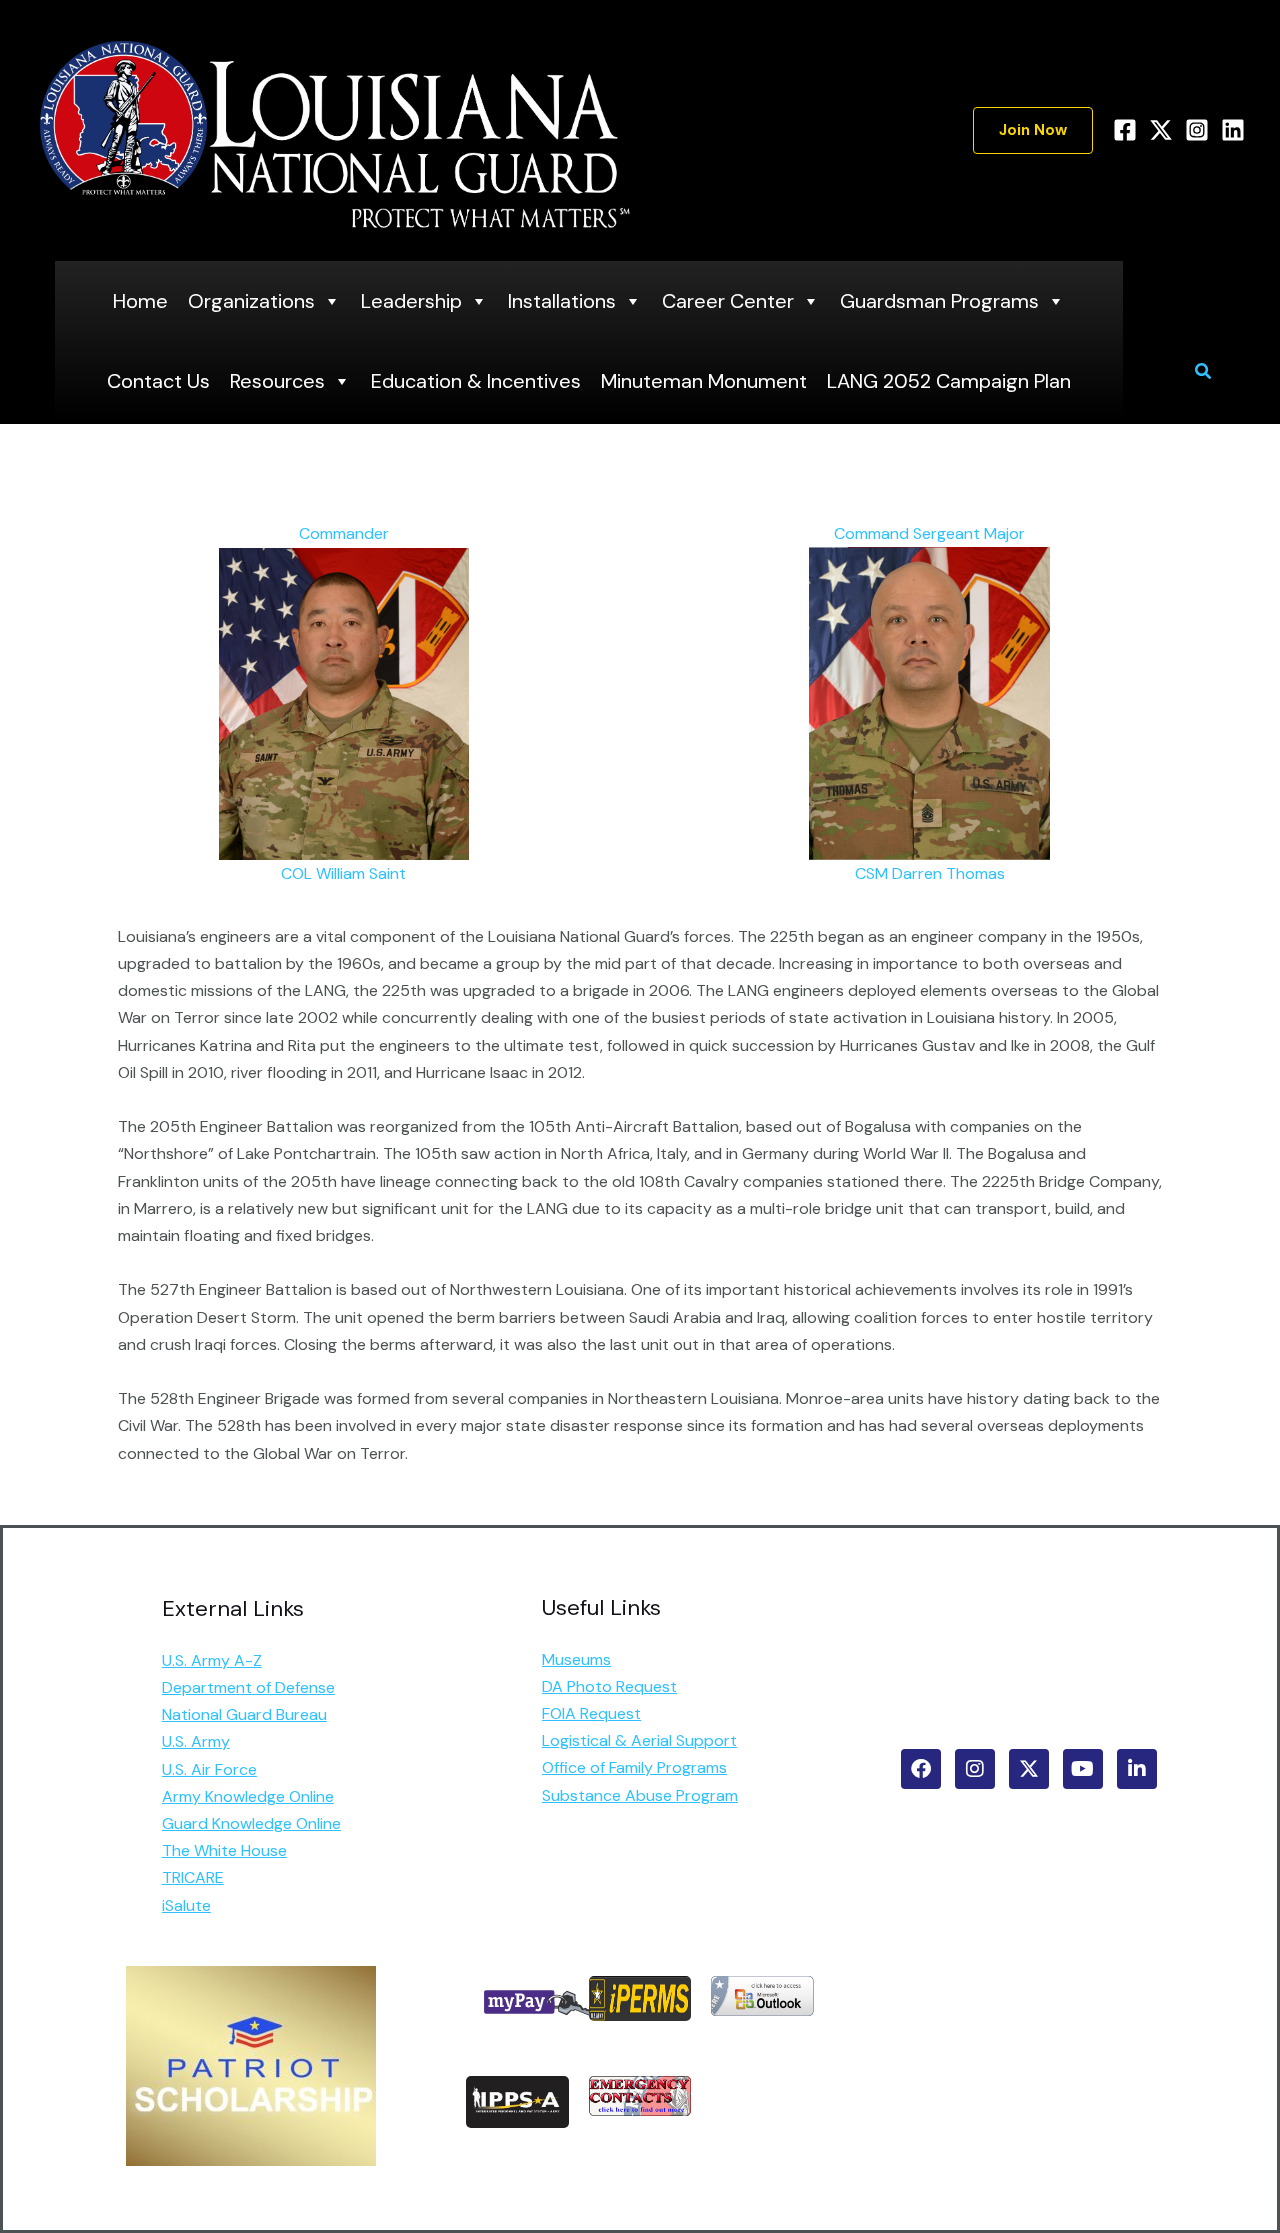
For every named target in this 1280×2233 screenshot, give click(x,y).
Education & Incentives (476, 381)
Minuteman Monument (704, 381)
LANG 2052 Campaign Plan (949, 381)
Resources (277, 381)
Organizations (251, 301)
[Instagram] (1197, 130)
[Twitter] (1161, 130)
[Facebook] (1125, 130)
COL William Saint (343, 873)
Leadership (411, 301)
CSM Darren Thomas (930, 873)
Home (140, 301)
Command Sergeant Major (929, 533)
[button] (1033, 130)
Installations (562, 301)
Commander (344, 533)
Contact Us (158, 381)
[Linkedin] (1233, 130)
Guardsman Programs (939, 301)
